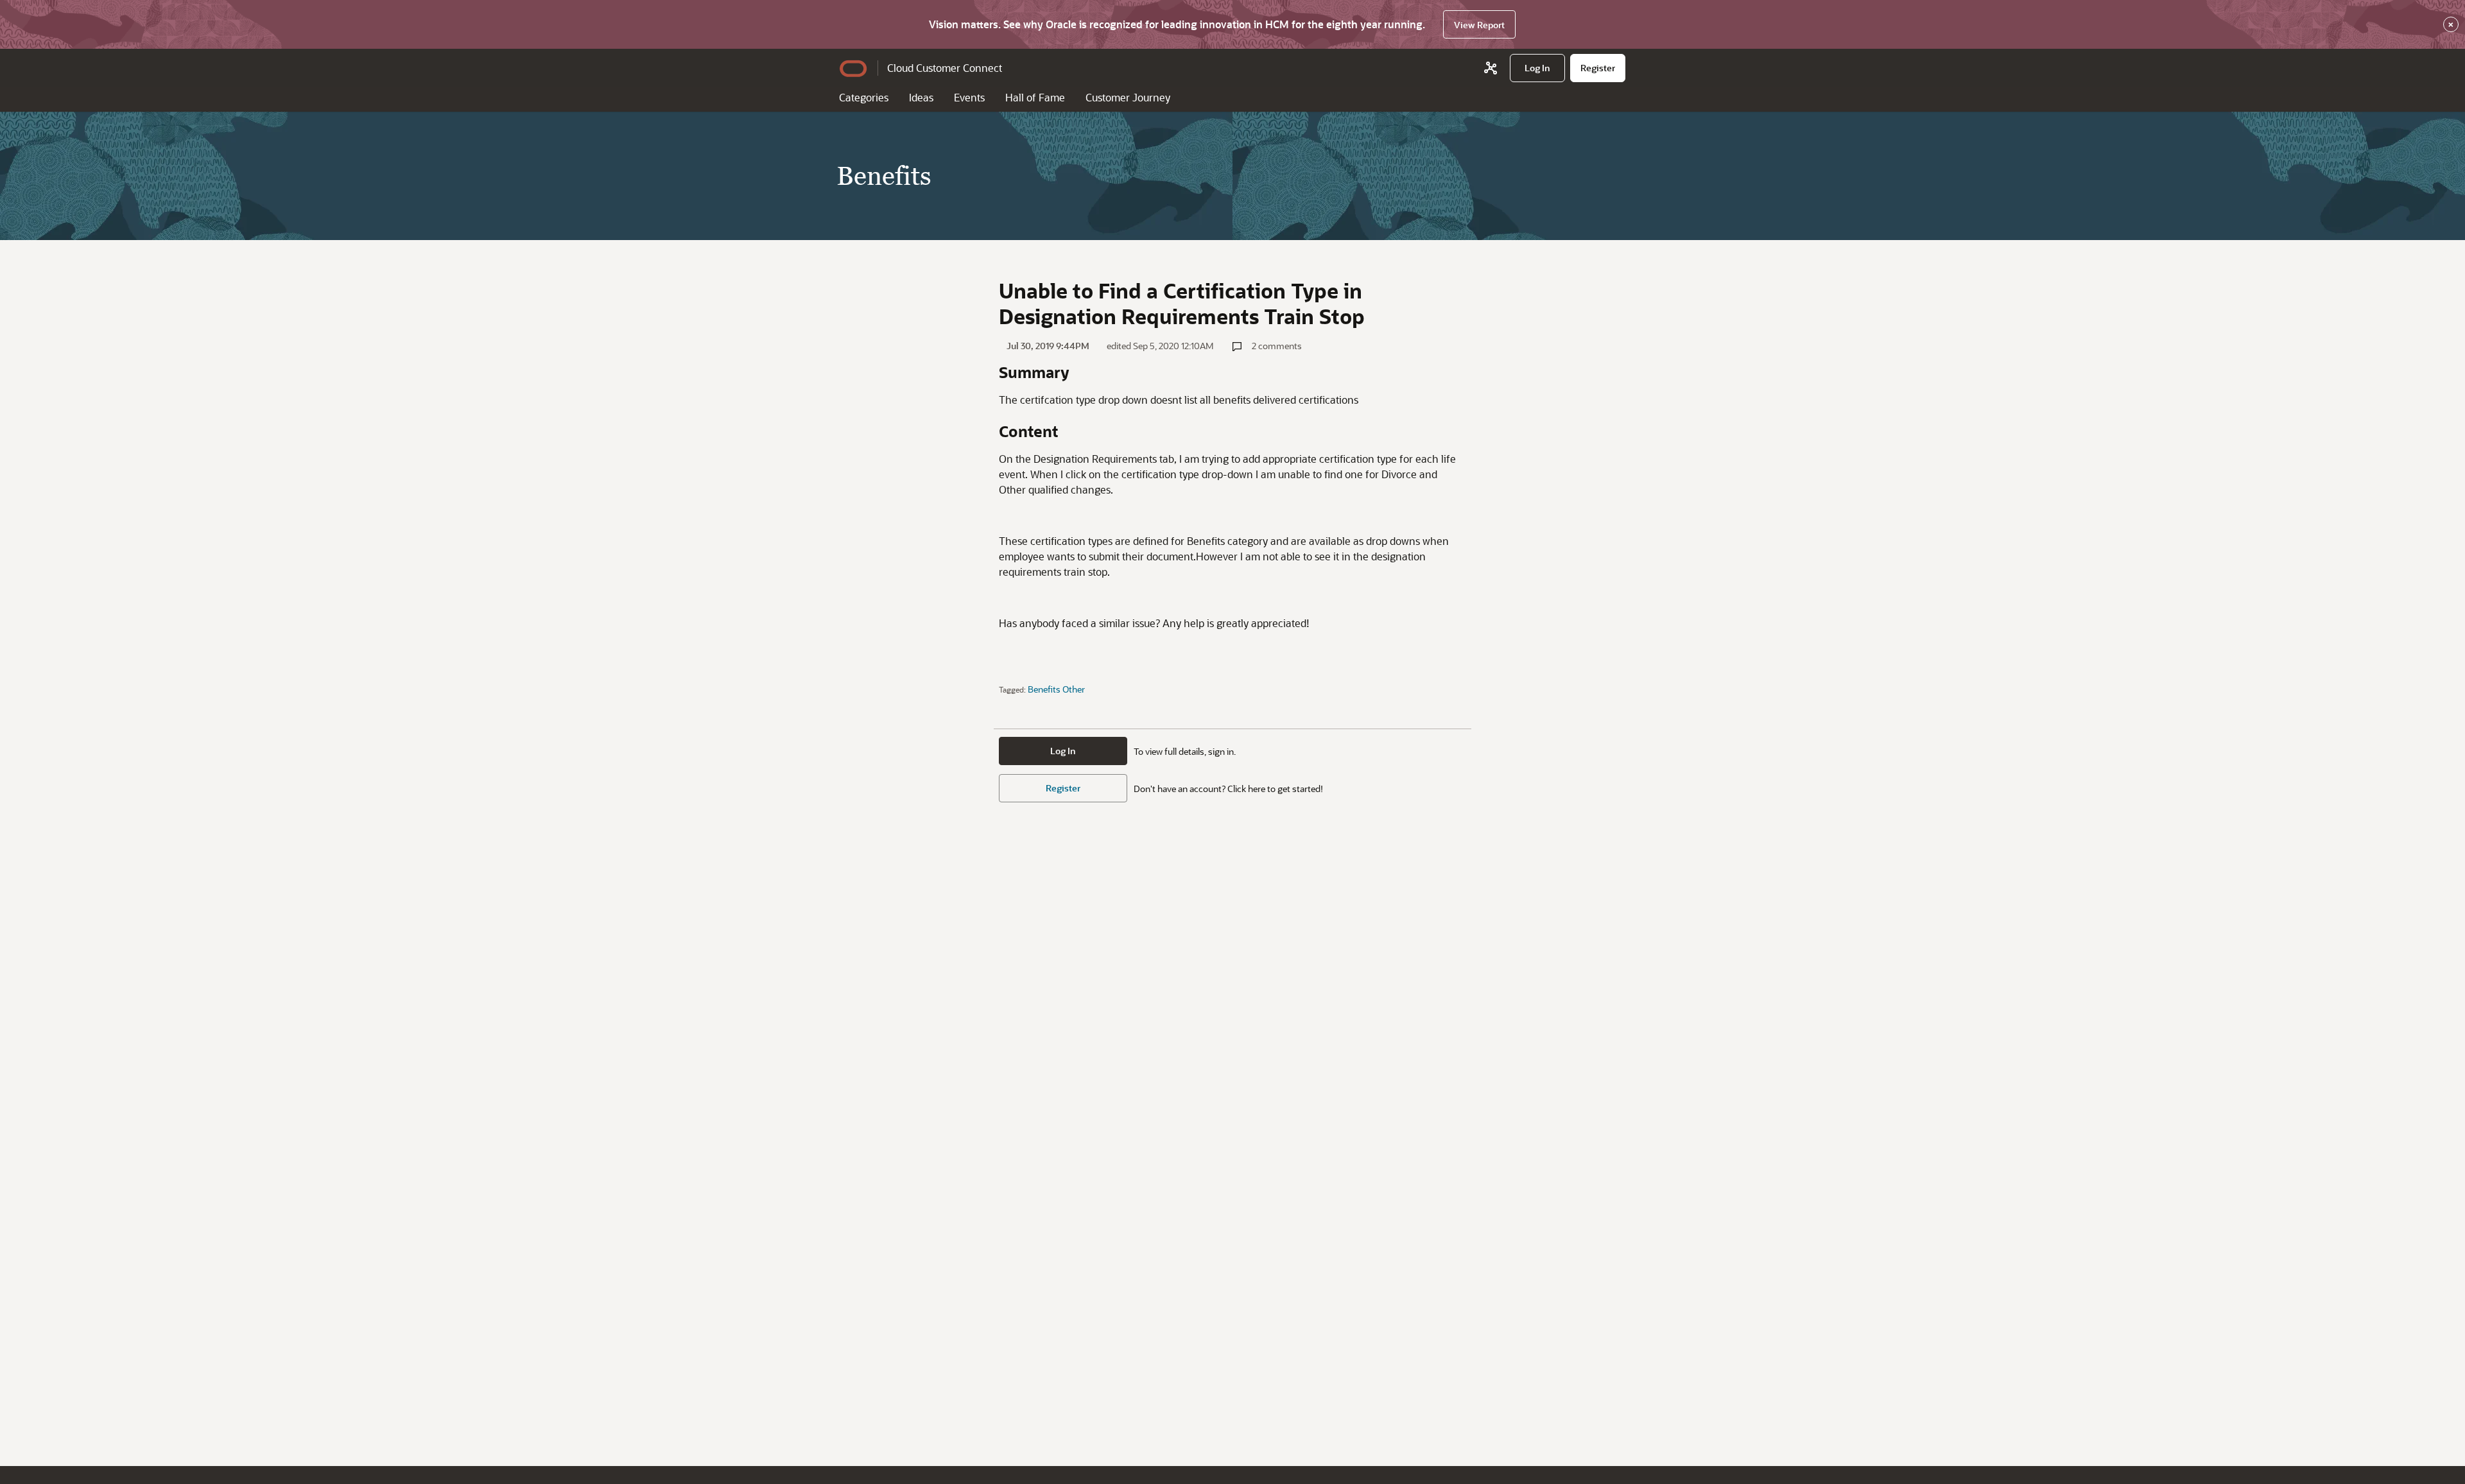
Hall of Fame (1035, 97)
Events (969, 97)
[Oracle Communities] (1491, 68)
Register (1063, 788)
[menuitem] (1537, 68)
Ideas (921, 97)
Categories (864, 97)
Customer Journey (1128, 97)
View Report (1479, 25)
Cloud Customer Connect (945, 68)
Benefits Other (1056, 689)
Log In (1063, 751)
